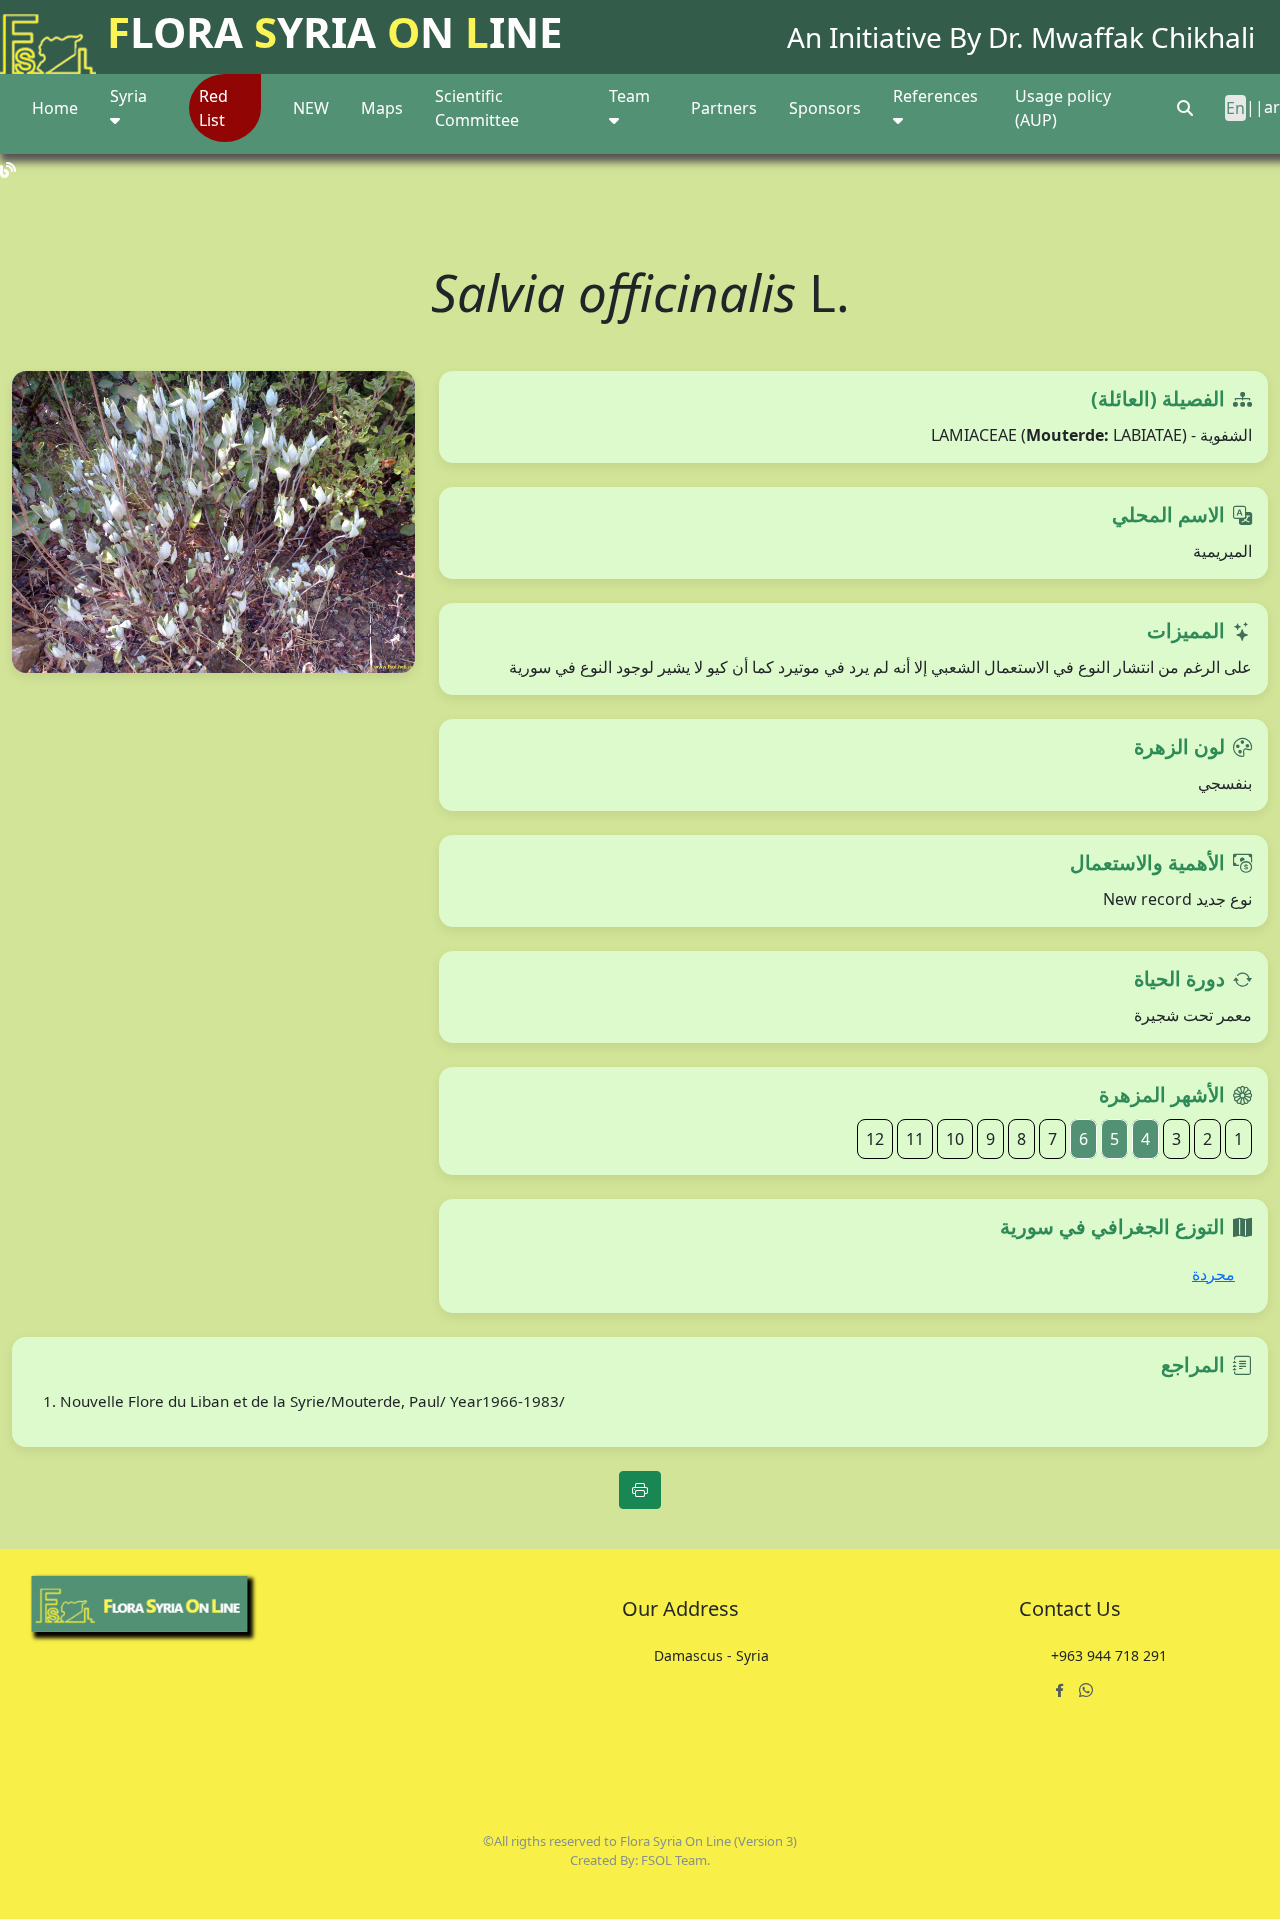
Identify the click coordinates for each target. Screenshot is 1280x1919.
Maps (382, 108)
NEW (311, 108)
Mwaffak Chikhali (1143, 37)
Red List (213, 108)
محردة (1213, 1274)
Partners (724, 108)
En (1235, 108)
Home (55, 108)
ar (1272, 107)
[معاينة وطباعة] (640, 1490)
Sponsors (825, 108)
